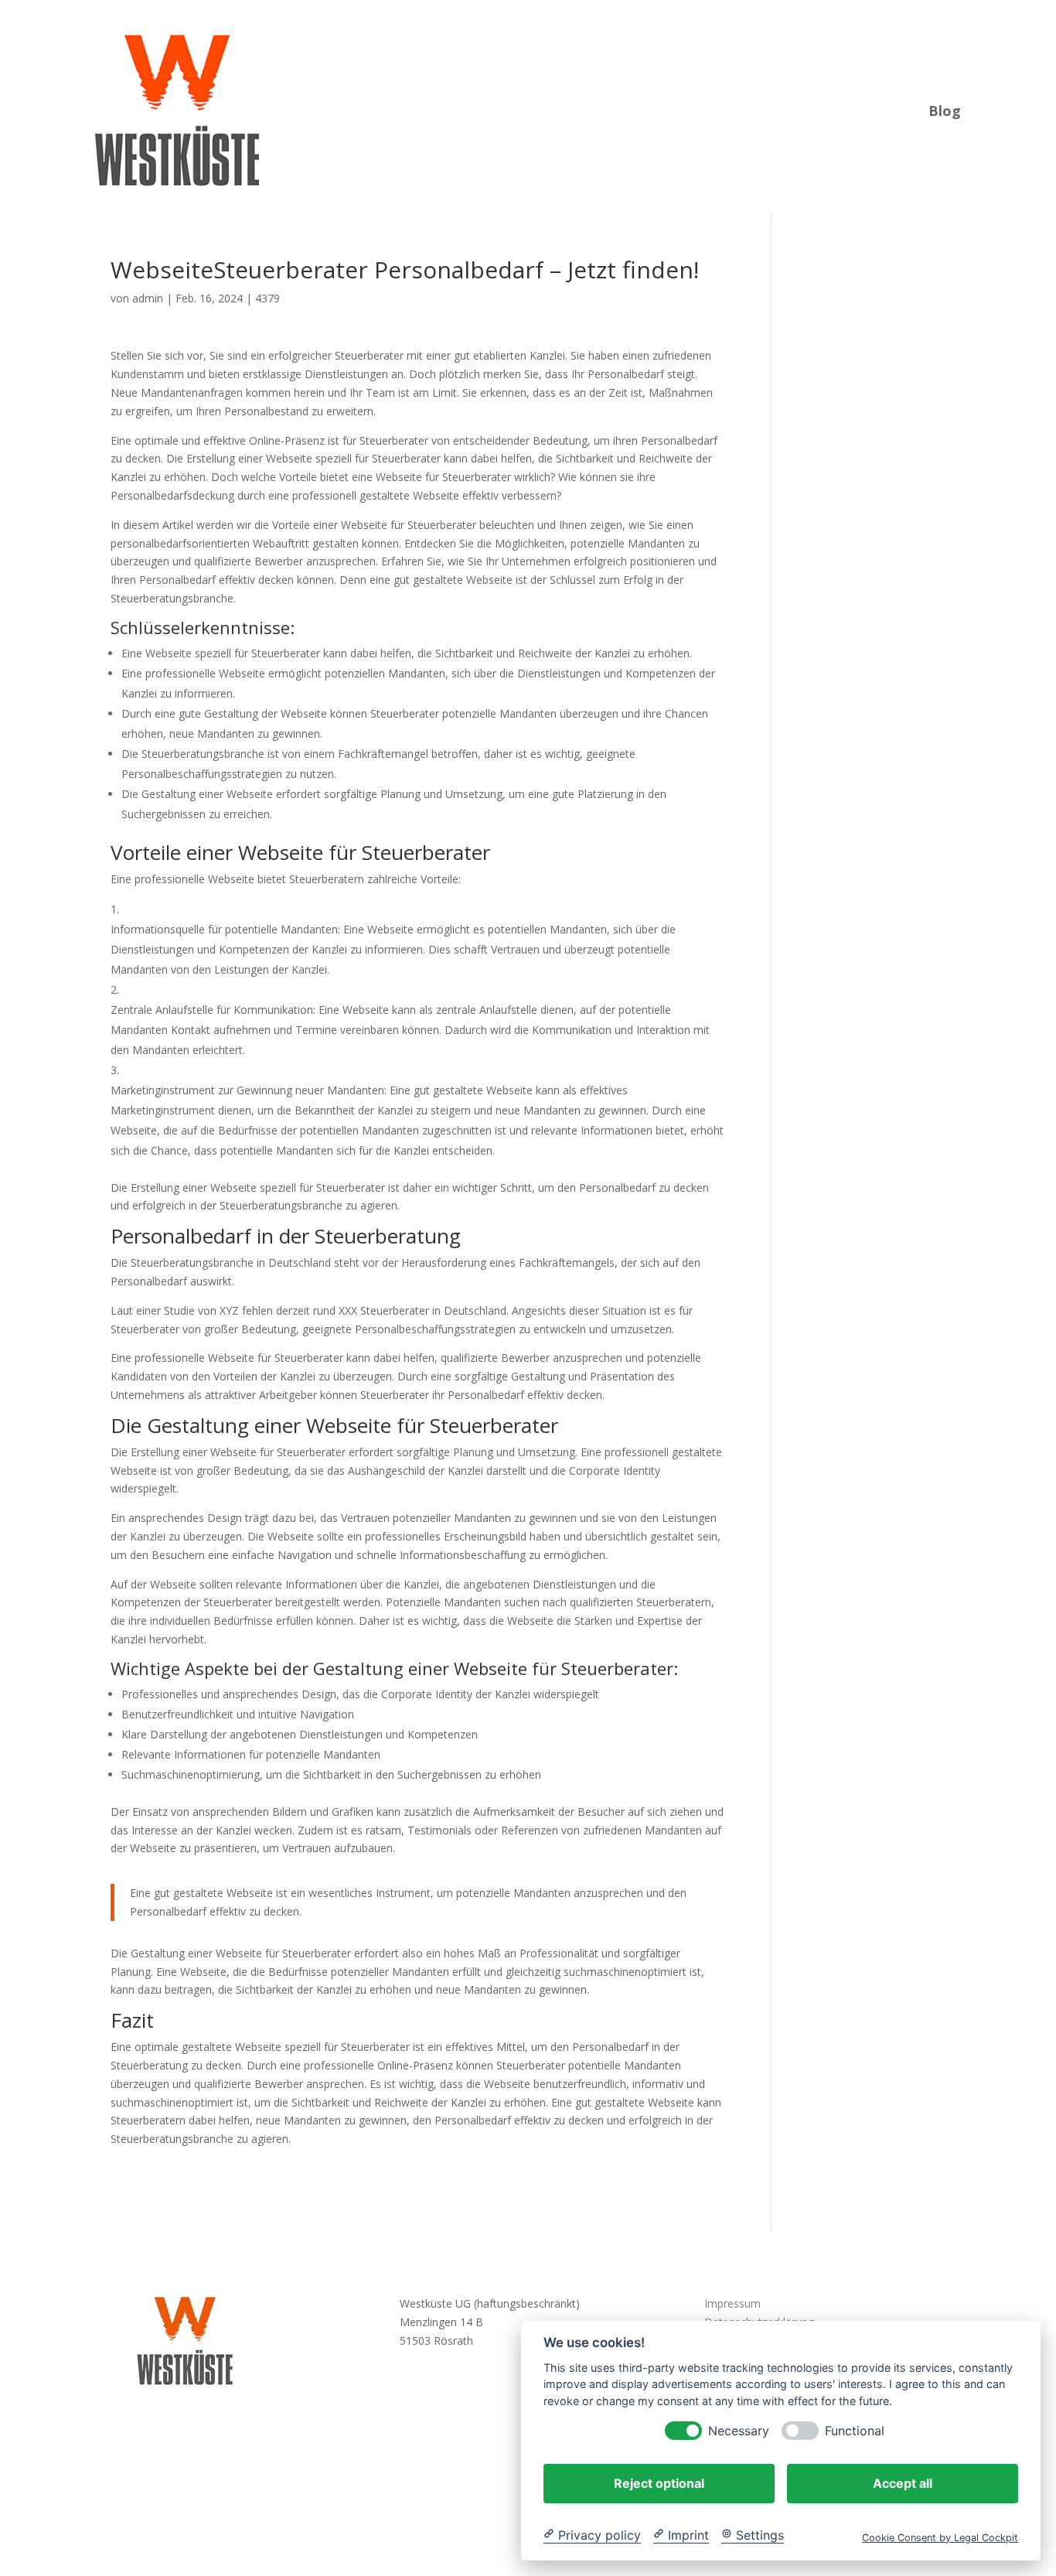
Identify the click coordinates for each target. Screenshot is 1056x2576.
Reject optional (659, 2482)
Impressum (732, 2303)
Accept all (903, 2482)
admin (148, 298)
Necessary (739, 2430)
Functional (855, 2430)
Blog (945, 109)
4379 (267, 298)
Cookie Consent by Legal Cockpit (940, 2537)
